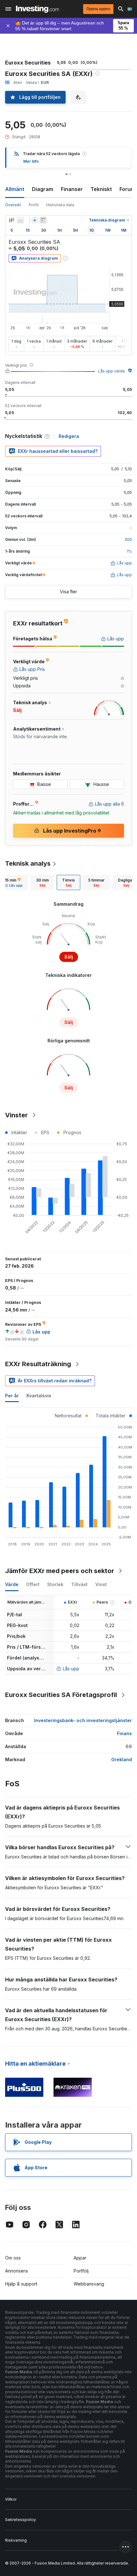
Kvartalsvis (39, 1396)
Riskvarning (16, 2540)
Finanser (72, 189)
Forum (127, 189)
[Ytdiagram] (20, 220)
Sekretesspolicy (21, 2520)
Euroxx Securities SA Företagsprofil (61, 1695)
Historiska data (60, 205)
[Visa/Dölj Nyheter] (43, 220)
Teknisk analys (28, 863)
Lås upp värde (112, 371)
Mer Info (31, 161)
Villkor (11, 2499)
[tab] (42, 883)
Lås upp (71, 1669)
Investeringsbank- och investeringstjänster (83, 1720)
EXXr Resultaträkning (38, 1364)
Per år (12, 1396)
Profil (34, 205)
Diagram (43, 189)
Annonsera (16, 2271)
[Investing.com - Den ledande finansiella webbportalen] (37, 9)
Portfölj (81, 2271)
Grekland (122, 1759)
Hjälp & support (21, 2284)
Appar (80, 2258)
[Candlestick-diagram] (11, 220)
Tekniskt (101, 189)
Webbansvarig (89, 2284)
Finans (124, 1733)
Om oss (13, 2258)
